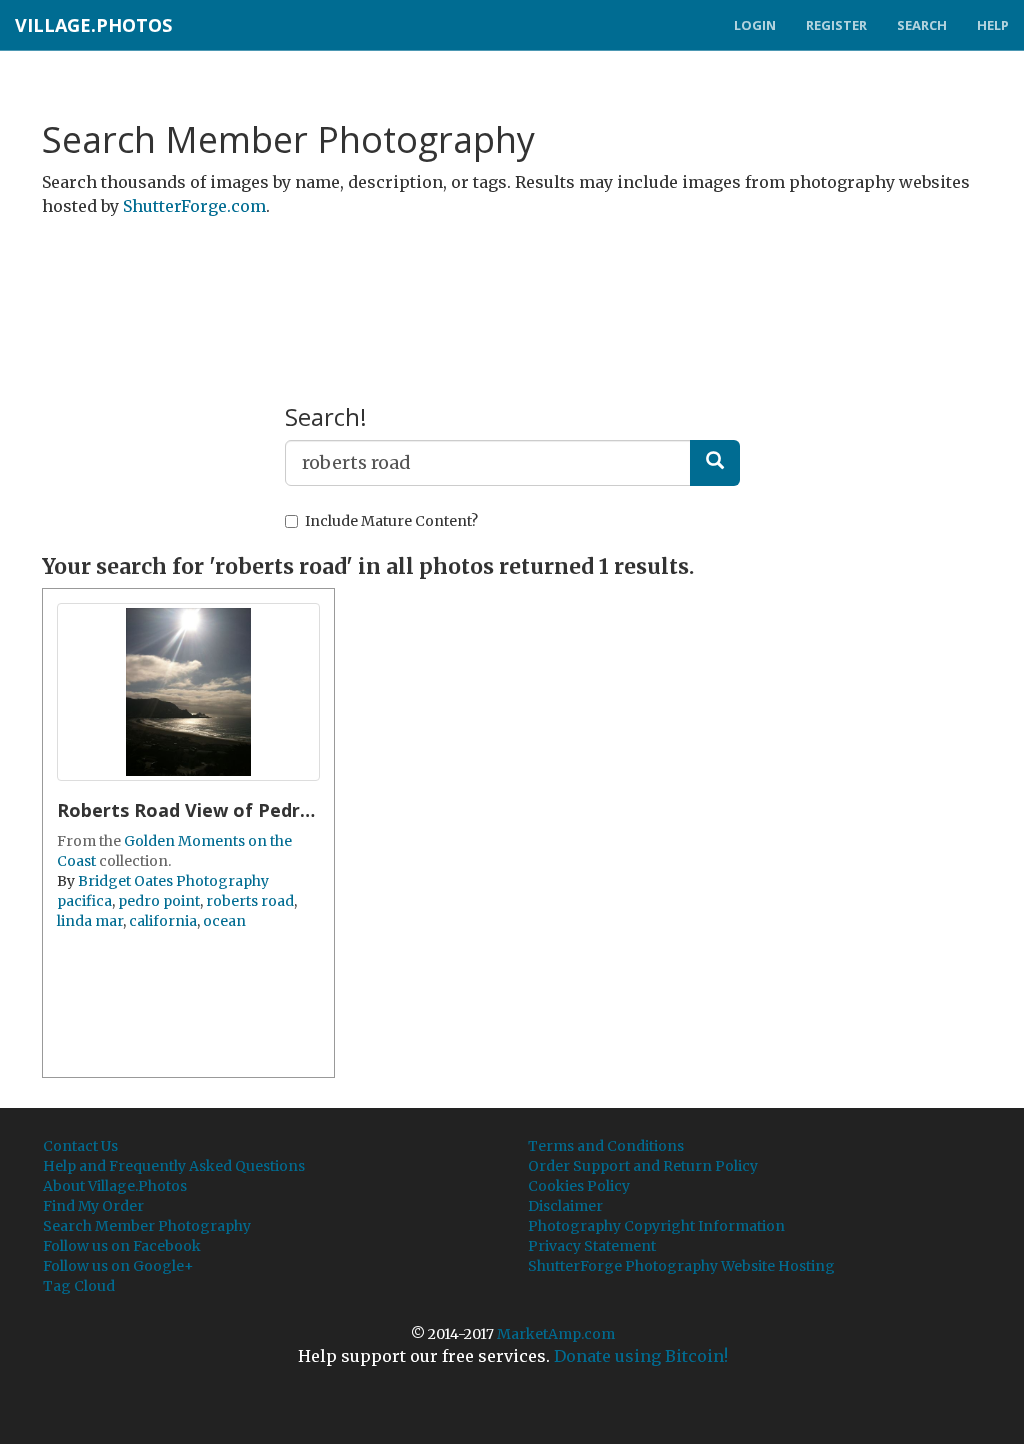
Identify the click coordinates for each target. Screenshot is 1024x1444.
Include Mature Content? (391, 521)
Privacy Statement (592, 1246)
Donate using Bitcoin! (641, 1356)
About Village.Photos (115, 1186)
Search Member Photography (147, 1226)
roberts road (250, 901)
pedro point (159, 901)
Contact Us (80, 1146)
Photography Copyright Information (656, 1226)
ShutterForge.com (194, 206)
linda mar (90, 921)
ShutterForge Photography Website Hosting (681, 1266)
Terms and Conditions (606, 1146)
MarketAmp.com (556, 1334)
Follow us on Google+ (118, 1266)
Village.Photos (93, 25)
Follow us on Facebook (122, 1246)
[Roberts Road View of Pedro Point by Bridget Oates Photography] (188, 692)
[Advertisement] (512, 283)
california (163, 921)
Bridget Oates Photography (173, 881)
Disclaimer (565, 1206)
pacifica (84, 901)
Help (993, 25)
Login (755, 25)
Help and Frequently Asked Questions (174, 1166)
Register (836, 25)
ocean (224, 921)
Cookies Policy (579, 1186)
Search (922, 25)
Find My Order (93, 1206)
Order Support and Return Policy (643, 1166)
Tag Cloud (79, 1286)
